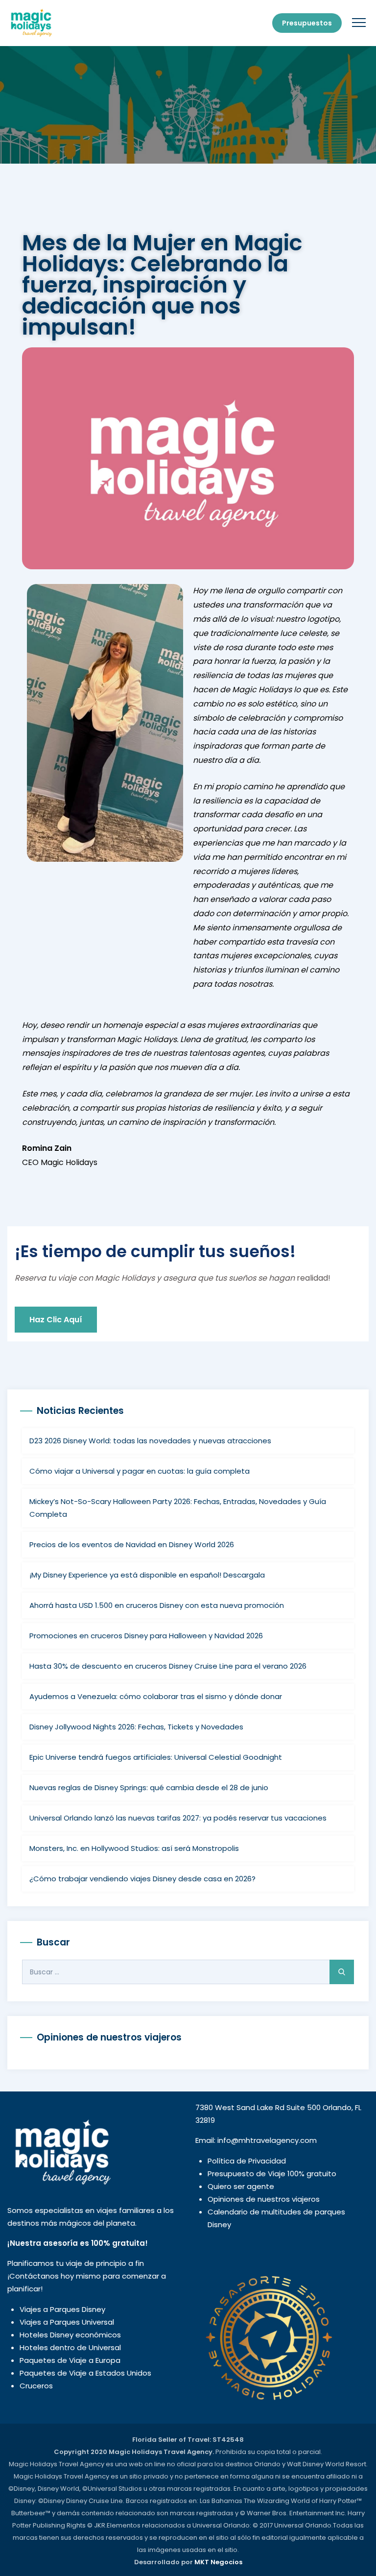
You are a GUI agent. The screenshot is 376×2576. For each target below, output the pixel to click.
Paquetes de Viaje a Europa (70, 2360)
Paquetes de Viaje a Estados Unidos (85, 2373)
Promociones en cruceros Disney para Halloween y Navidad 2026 (146, 1636)
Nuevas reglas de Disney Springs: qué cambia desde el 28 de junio (149, 1787)
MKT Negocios (218, 2562)
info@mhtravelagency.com (267, 2140)
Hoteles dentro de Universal (70, 2347)
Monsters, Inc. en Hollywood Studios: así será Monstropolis (134, 1848)
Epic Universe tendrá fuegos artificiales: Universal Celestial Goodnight (156, 1757)
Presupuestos (307, 23)
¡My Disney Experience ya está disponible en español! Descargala (147, 1575)
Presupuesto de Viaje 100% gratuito (272, 2174)
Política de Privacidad (247, 2161)
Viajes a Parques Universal (67, 2322)
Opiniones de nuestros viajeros (264, 2199)
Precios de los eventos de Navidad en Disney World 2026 (132, 1544)
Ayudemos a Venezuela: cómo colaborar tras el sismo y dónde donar (156, 1696)
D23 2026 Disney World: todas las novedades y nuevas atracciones (150, 1441)
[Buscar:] (188, 1972)
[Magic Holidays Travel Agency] (31, 23)
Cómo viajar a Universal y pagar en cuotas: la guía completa (140, 1471)
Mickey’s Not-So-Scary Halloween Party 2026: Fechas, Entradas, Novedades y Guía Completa (178, 1508)
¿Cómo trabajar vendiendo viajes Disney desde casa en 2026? (142, 1879)
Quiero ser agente (241, 2186)
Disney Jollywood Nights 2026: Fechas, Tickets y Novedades (136, 1727)
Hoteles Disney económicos (70, 2335)
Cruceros (36, 2386)
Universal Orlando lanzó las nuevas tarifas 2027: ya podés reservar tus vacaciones (178, 1818)
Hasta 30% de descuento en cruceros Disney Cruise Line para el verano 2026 (168, 1666)
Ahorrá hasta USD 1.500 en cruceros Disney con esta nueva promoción (157, 1605)
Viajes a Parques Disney (62, 2309)
